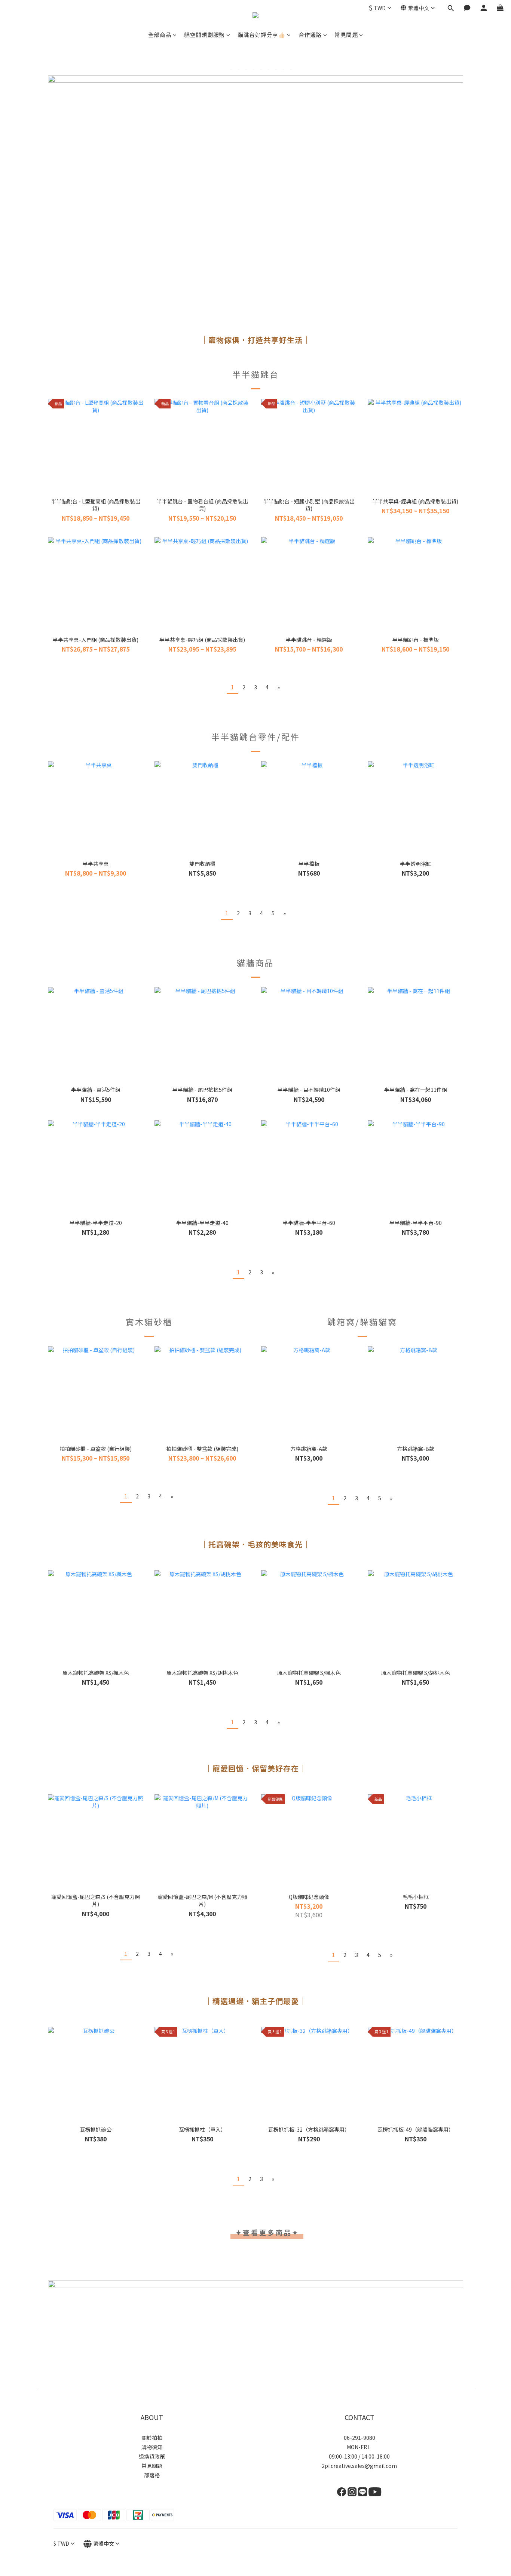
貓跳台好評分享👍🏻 (261, 35)
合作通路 (310, 35)
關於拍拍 (152, 2438)
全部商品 (160, 35)
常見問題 (346, 35)
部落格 (152, 2475)
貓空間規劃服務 (204, 35)
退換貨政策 (152, 2456)
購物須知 (152, 2447)
